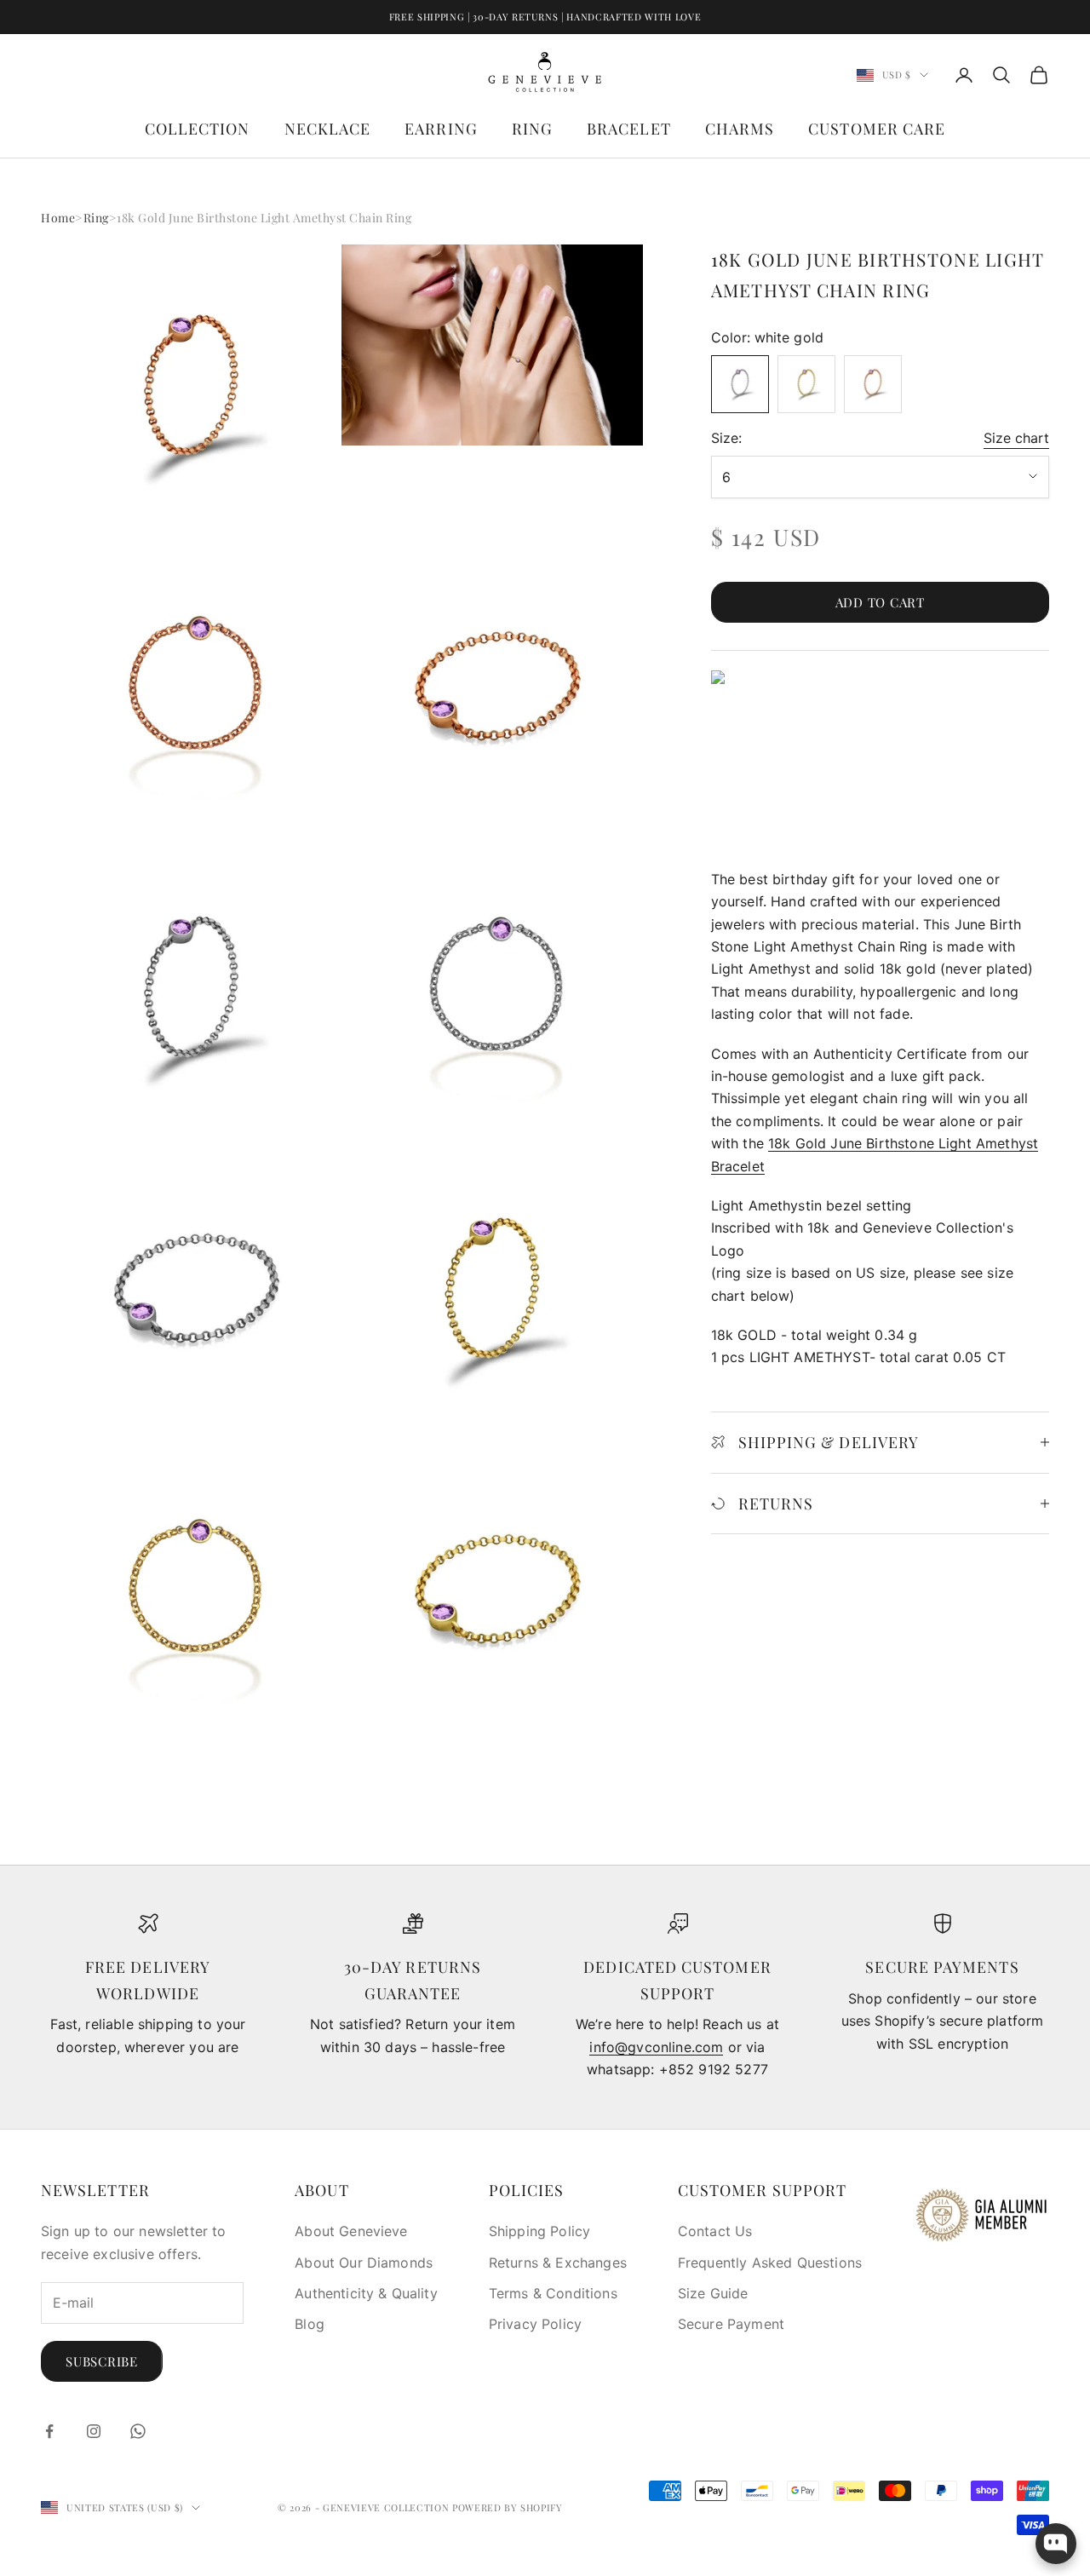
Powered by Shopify (508, 2507)
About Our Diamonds (364, 2263)
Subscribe (102, 2361)
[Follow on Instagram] (94, 2431)
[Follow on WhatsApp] (138, 2431)
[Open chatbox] (1056, 2544)
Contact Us (715, 2231)
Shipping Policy (539, 2231)
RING (532, 129)
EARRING (441, 129)
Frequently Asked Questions (770, 2263)
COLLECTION (198, 129)
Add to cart (880, 601)
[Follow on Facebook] (49, 2431)
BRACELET (629, 129)
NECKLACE (328, 129)
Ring (96, 218)
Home (58, 218)
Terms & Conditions (553, 2293)
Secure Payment (731, 2324)
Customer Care (877, 129)
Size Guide (713, 2293)
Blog (310, 2324)
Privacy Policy (535, 2324)
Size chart (1016, 438)
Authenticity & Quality (366, 2293)
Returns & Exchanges (558, 2263)
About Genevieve (351, 2231)
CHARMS (740, 129)
